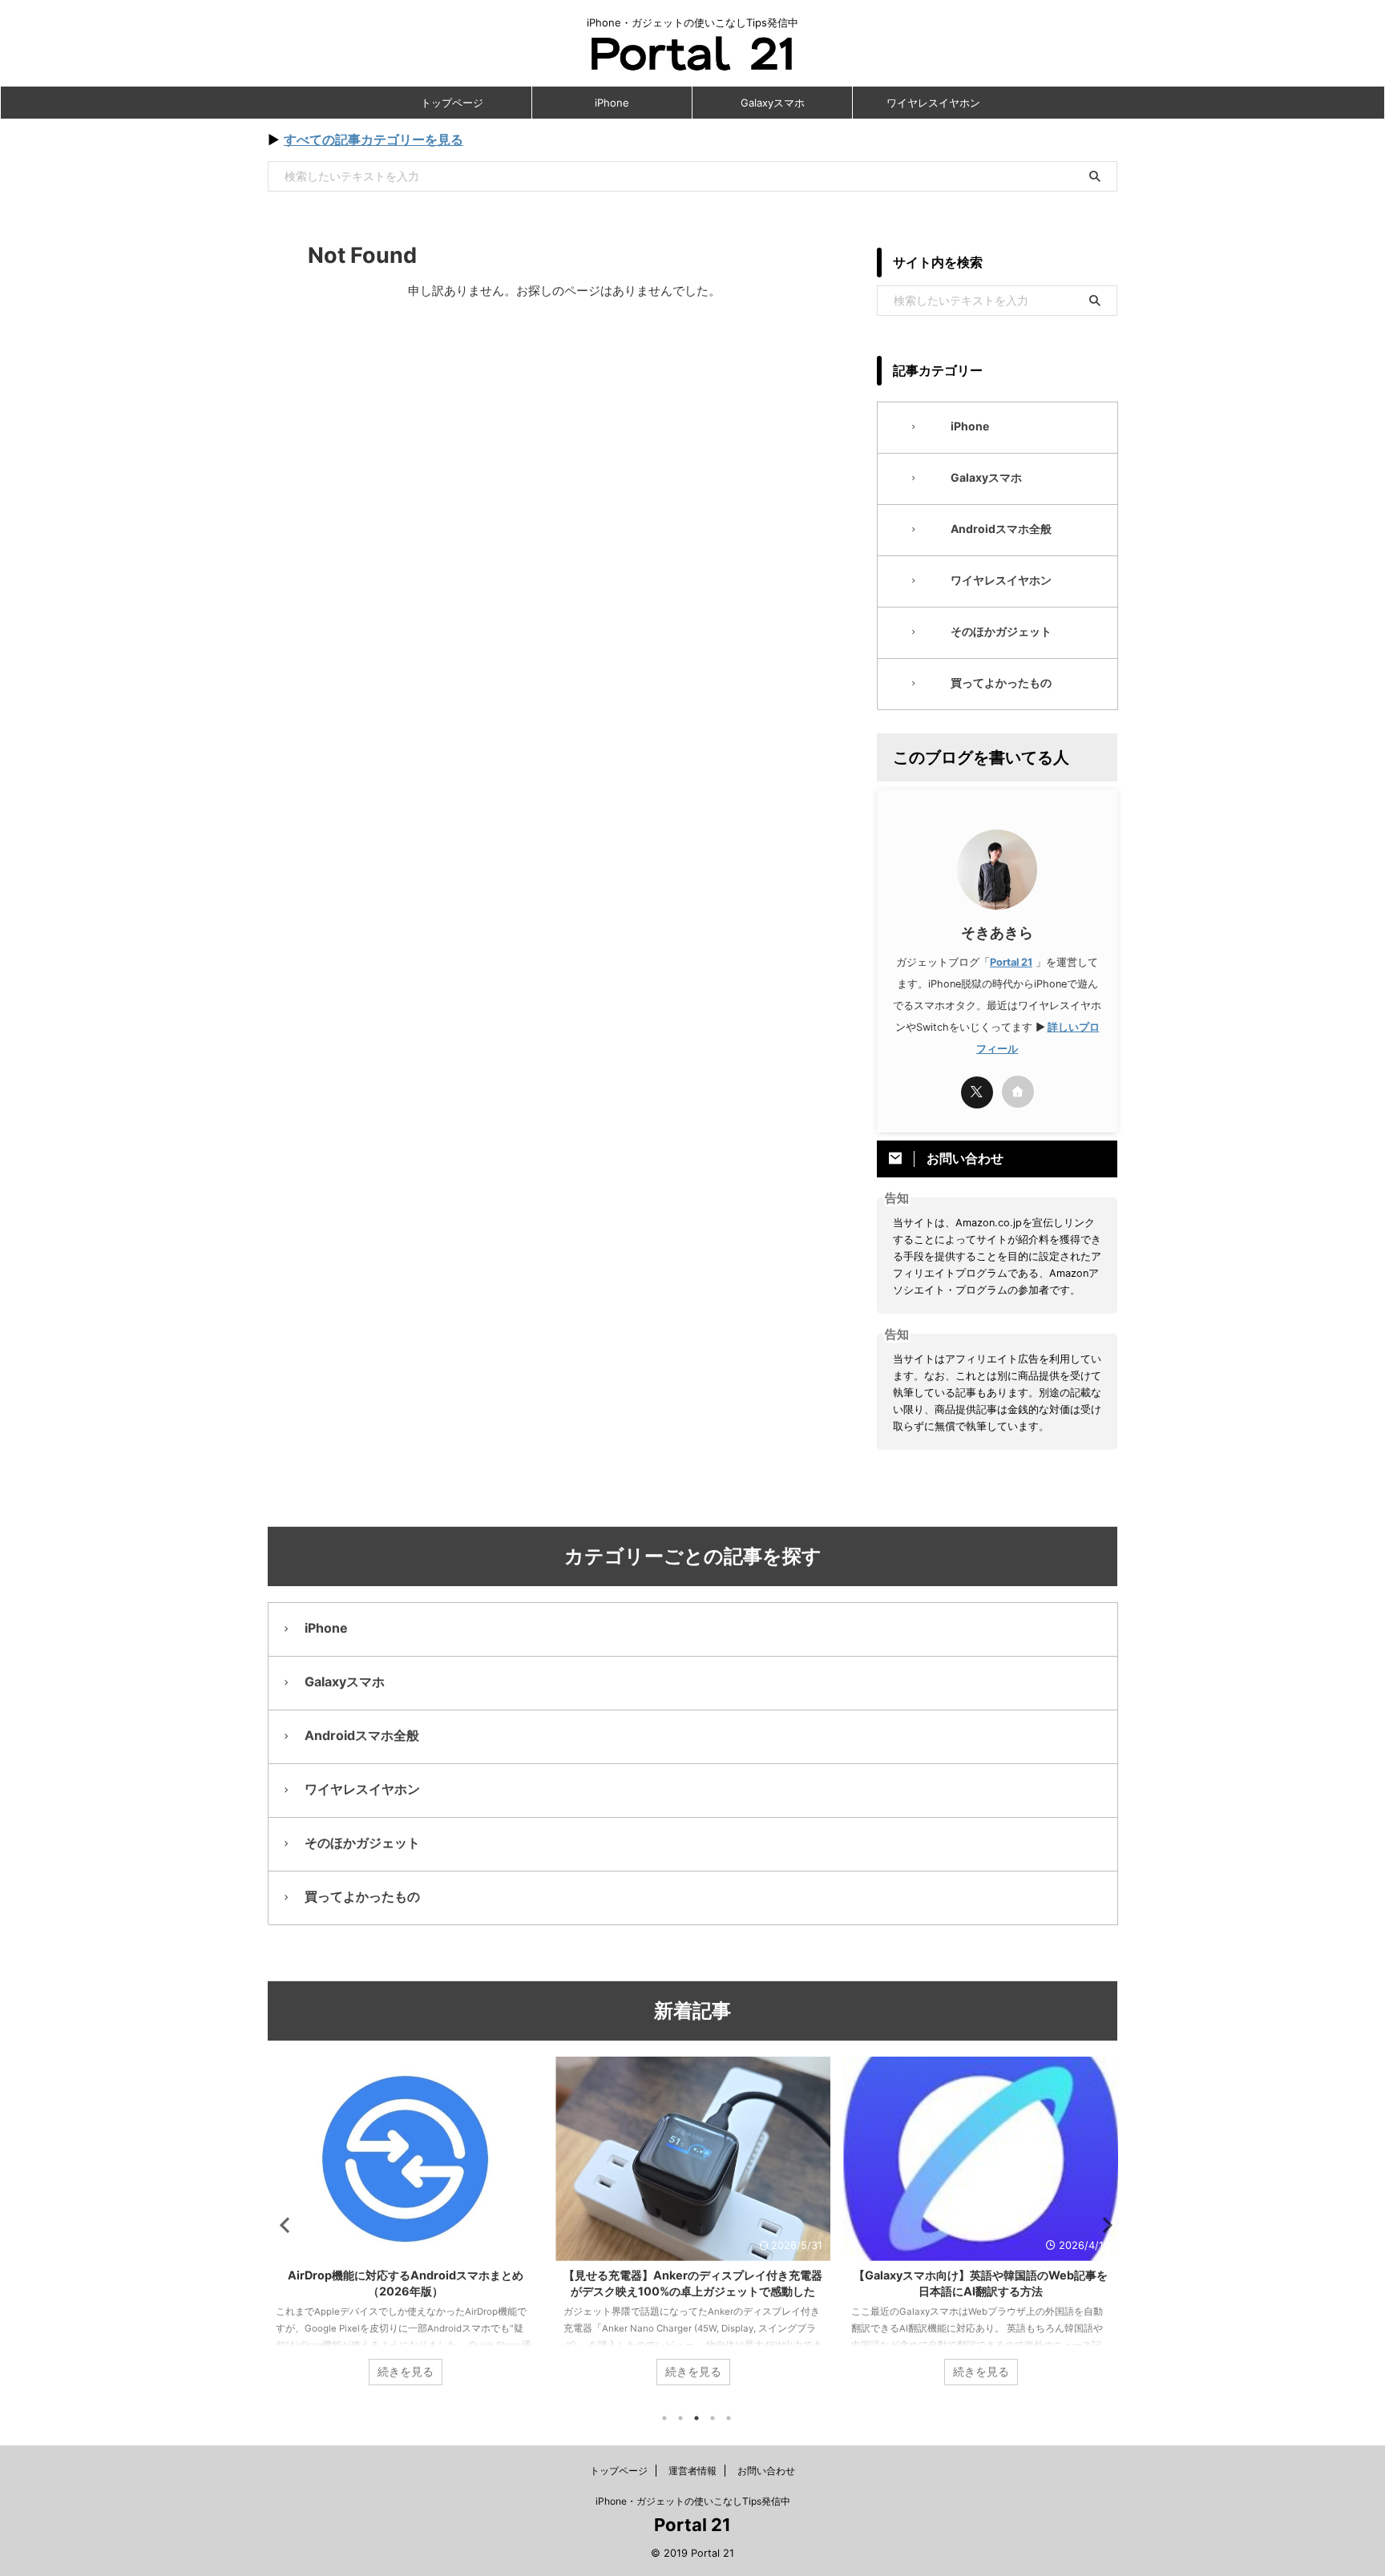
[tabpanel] (405, 2229)
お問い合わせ (766, 2471)
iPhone (612, 103)
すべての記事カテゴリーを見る (374, 139)
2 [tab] (680, 2418)
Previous (283, 2225)
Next (1102, 2225)
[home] (1018, 1092)
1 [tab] (664, 2418)
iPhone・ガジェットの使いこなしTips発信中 (693, 2501)
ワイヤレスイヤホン (933, 103)
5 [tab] (729, 2418)
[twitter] (977, 1092)
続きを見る (406, 2372)
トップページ (452, 103)
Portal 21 (1011, 962)
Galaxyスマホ (773, 103)
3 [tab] (697, 2418)
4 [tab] (713, 2418)
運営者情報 (692, 2471)
